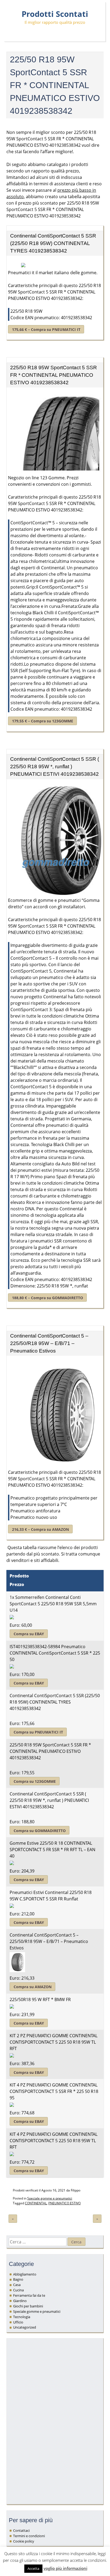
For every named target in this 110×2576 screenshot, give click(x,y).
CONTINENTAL (36, 2203)
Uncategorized (25, 2327)
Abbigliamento (25, 2274)
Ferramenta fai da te (29, 2295)
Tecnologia (22, 2317)
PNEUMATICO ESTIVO (64, 2203)
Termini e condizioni (29, 2536)
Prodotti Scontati (55, 14)
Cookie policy (24, 2541)
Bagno (18, 2279)
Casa (17, 2285)
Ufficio (18, 2322)
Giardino (20, 2301)
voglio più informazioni (65, 2568)
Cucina (18, 2290)
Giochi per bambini (28, 2306)
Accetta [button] (33, 2569)
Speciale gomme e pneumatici (50, 2198)
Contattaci (21, 2530)
